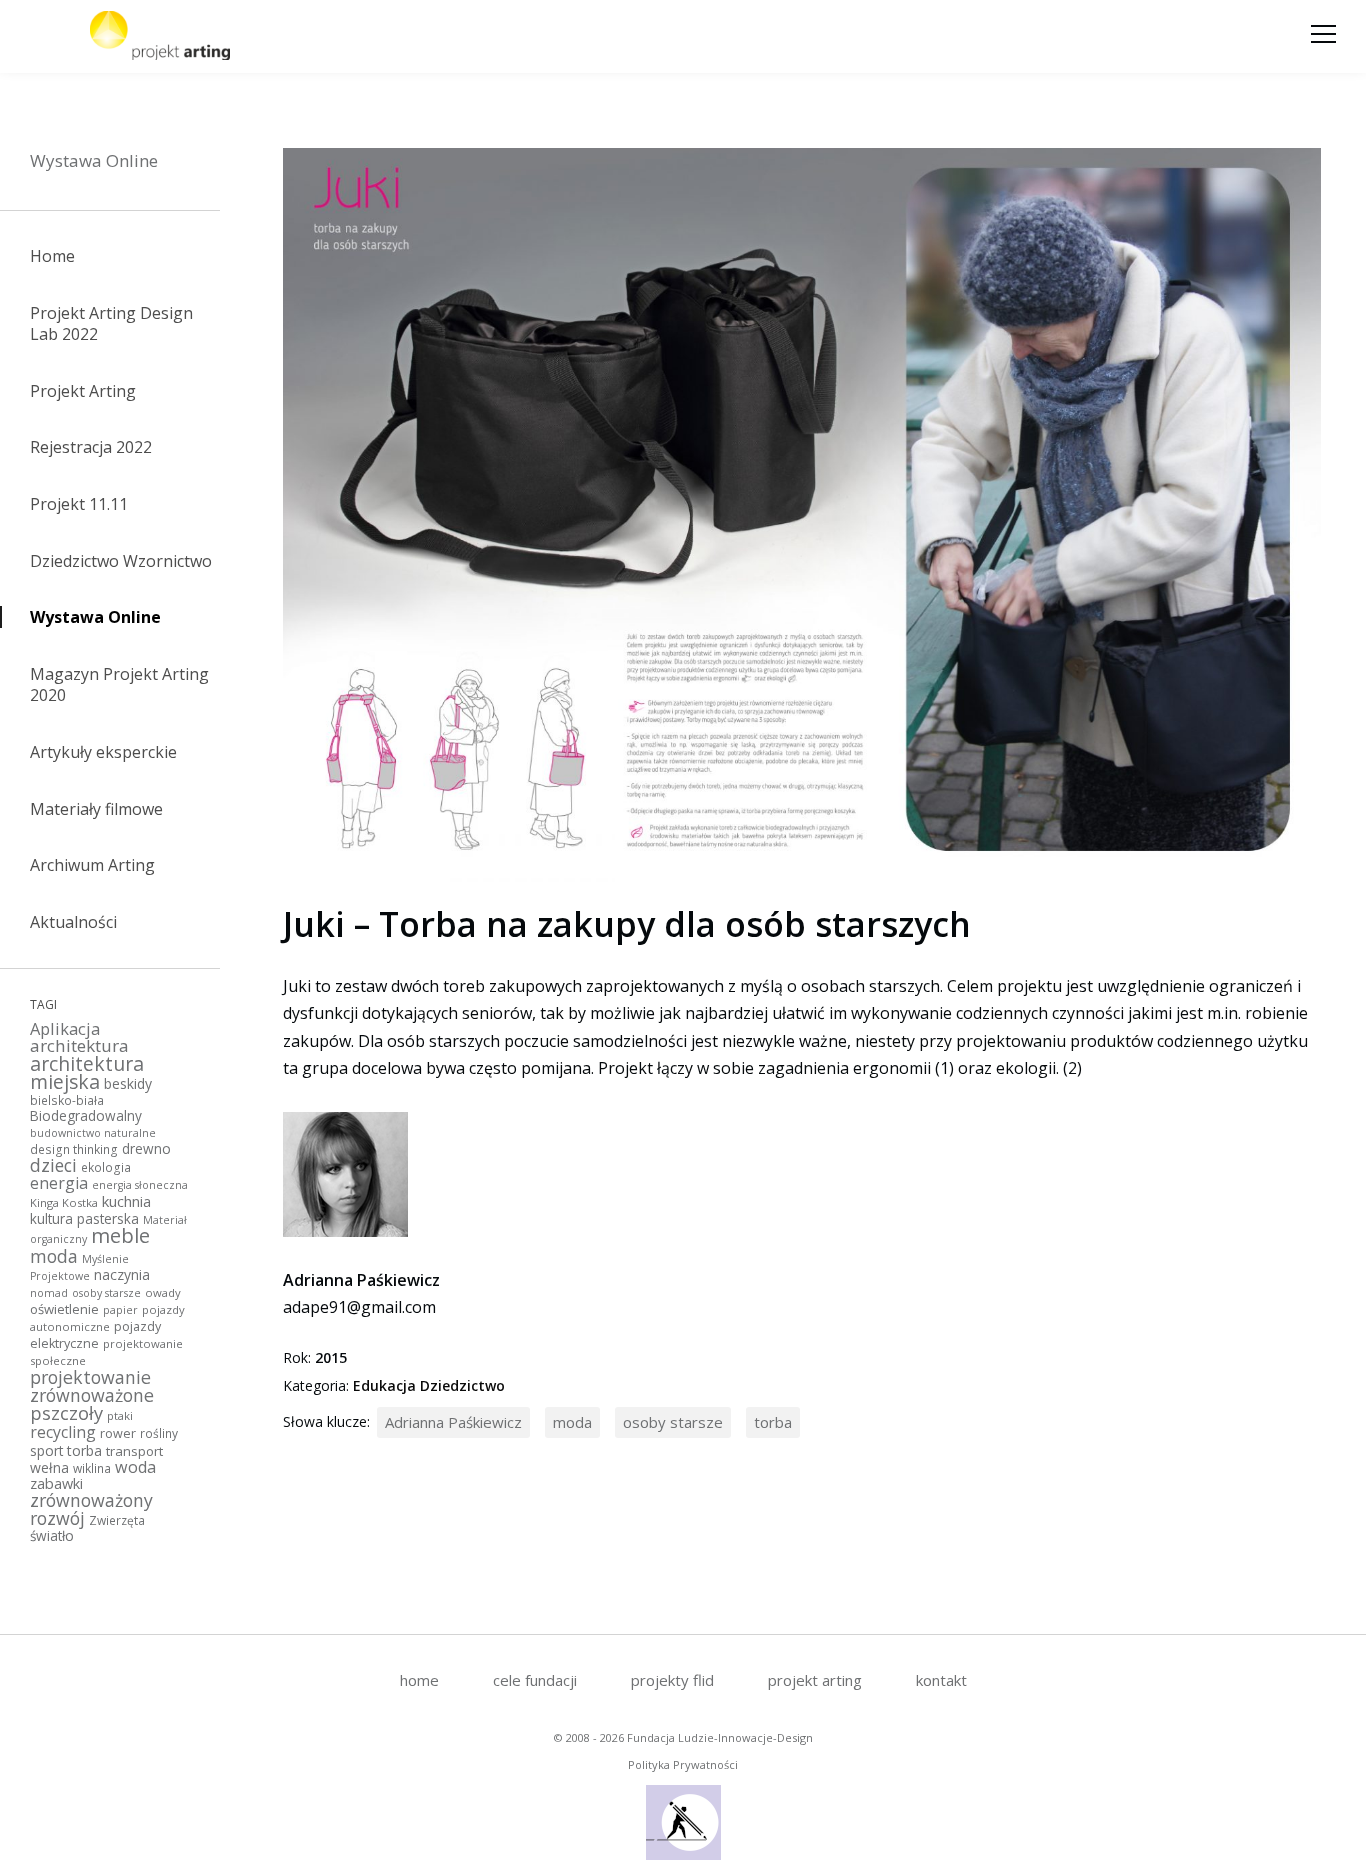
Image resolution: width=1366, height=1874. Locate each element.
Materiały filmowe (96, 809)
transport (134, 1451)
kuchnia (126, 1201)
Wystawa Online (94, 160)
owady (163, 1292)
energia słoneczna (140, 1185)
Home (52, 256)
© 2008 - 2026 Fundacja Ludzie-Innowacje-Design (683, 1737)
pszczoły (66, 1412)
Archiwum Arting (92, 865)
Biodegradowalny (86, 1115)
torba (84, 1450)
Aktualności (73, 922)
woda (135, 1467)
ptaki (120, 1415)
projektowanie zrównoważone (92, 1386)
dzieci (53, 1165)
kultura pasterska (84, 1218)
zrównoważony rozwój (91, 1509)
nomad (49, 1293)
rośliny (159, 1433)
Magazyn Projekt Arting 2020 (119, 685)
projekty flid (672, 1680)
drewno (146, 1148)
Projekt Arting (83, 391)
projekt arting (815, 1680)
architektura (79, 1045)
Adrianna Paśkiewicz (453, 1422)
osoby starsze (106, 1293)
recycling (63, 1432)
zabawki (56, 1483)
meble (120, 1235)
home (419, 1680)
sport (46, 1450)
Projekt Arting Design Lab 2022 (111, 324)
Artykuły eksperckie (103, 752)
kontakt (941, 1680)
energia (59, 1183)
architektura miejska (87, 1072)
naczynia (122, 1274)
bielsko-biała (67, 1100)
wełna (49, 1467)
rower (118, 1433)
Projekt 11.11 (79, 504)
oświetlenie (64, 1309)
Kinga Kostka (64, 1202)
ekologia (106, 1167)
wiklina (92, 1468)
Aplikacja (65, 1028)
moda (54, 1256)
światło (52, 1535)
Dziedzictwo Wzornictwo (121, 561)
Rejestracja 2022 (91, 447)
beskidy (128, 1083)
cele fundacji (535, 1680)
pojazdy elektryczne (95, 1335)
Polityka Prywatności (683, 1764)
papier (120, 1310)
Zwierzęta (117, 1520)
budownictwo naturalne (93, 1133)
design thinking (74, 1149)
